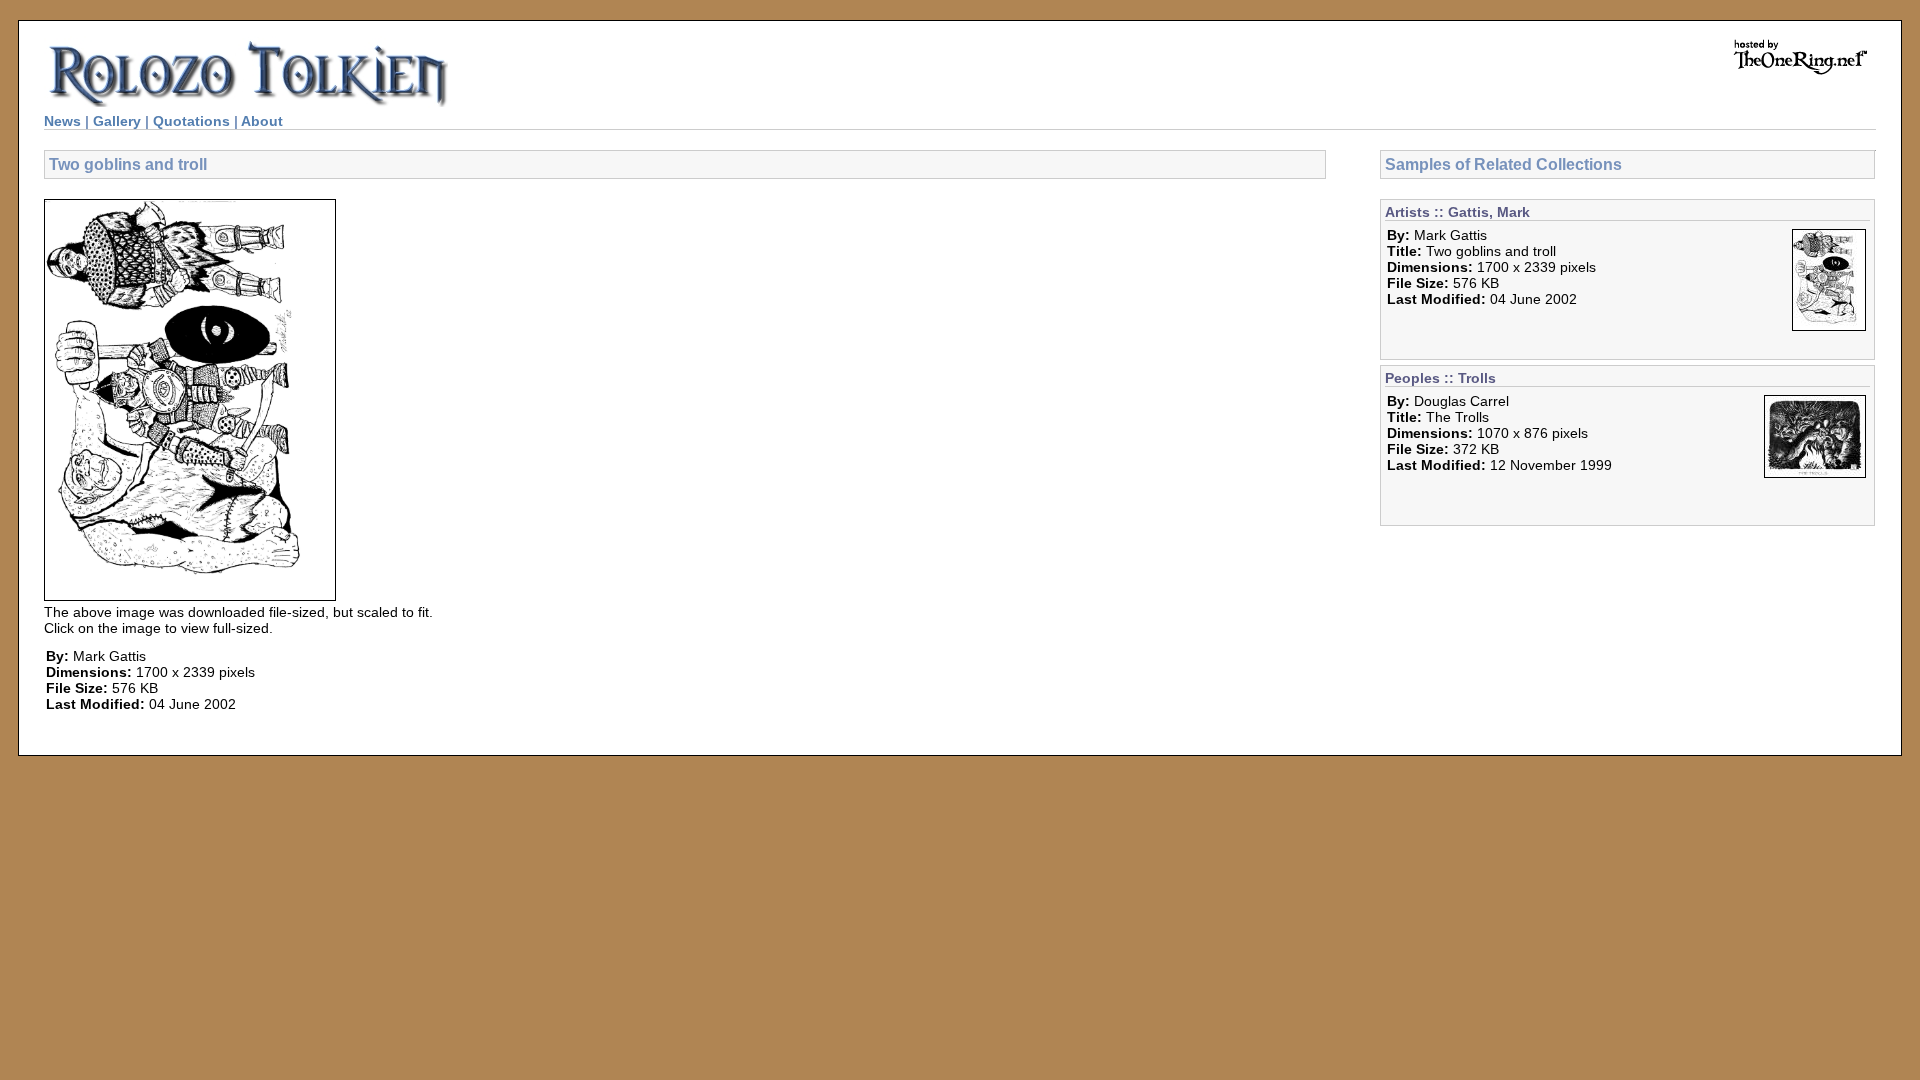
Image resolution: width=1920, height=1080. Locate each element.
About (262, 121)
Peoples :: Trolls (1440, 378)
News (62, 121)
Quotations (191, 121)
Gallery (117, 121)
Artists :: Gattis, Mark (1457, 212)
